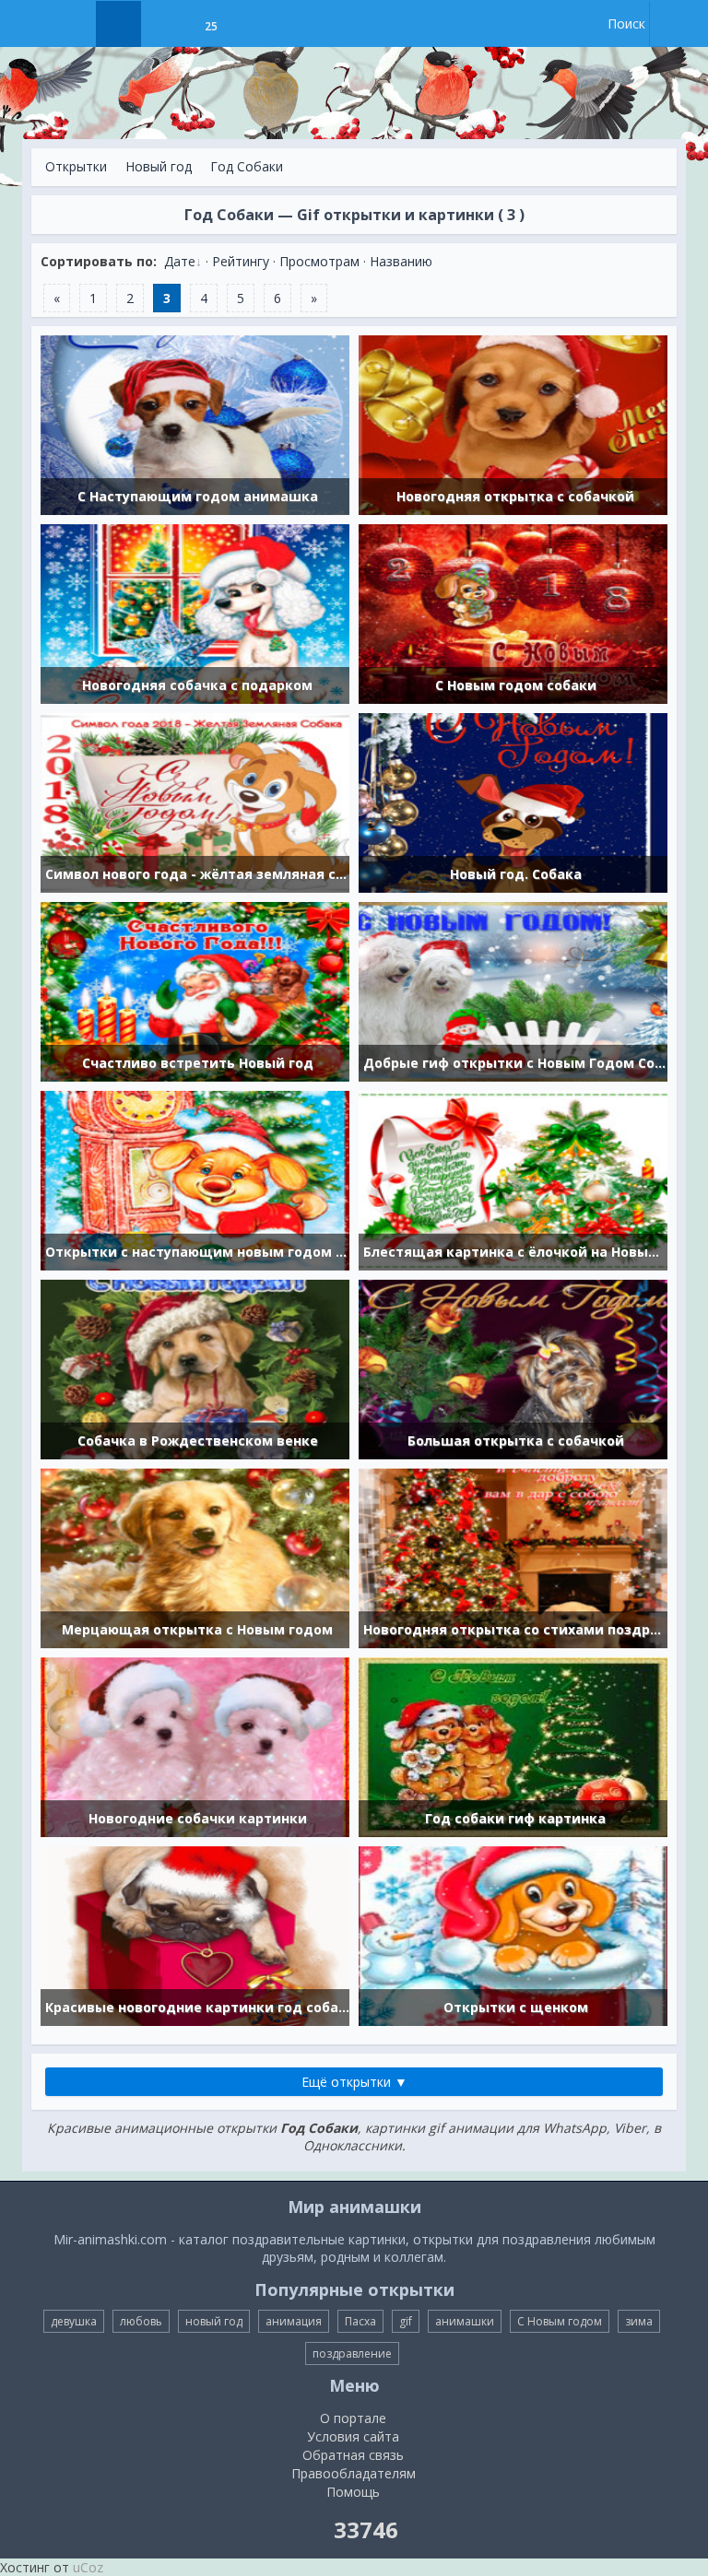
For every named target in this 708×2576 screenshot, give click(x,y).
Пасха (360, 2321)
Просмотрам (319, 261)
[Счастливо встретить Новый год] (195, 990)
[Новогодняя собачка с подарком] (195, 612)
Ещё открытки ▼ (354, 2082)
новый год (214, 2321)
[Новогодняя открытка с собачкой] (513, 423)
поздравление (352, 2354)
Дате (180, 261)
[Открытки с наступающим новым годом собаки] (195, 1179)
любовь (141, 2321)
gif (406, 2321)
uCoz (88, 2567)
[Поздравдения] (257, 24)
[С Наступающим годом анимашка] (195, 423)
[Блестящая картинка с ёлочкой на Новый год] (513, 1179)
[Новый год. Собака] (513, 801)
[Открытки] (118, 24)
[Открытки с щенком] (513, 1934)
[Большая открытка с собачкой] (513, 1368)
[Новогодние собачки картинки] (195, 1745)
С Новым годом (560, 2321)
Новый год (159, 166)
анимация (294, 2321)
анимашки (465, 2321)
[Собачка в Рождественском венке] (195, 1368)
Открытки (76, 166)
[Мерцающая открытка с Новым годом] (195, 1557)
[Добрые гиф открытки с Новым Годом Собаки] (513, 990)
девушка (74, 2321)
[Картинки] (165, 24)
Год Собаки (247, 166)
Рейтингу (241, 261)
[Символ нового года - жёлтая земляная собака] (195, 801)
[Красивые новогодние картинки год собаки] (195, 1934)
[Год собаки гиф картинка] (513, 1745)
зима (639, 2321)
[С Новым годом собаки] (513, 612)
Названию (401, 261)
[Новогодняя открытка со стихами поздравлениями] (513, 1557)
